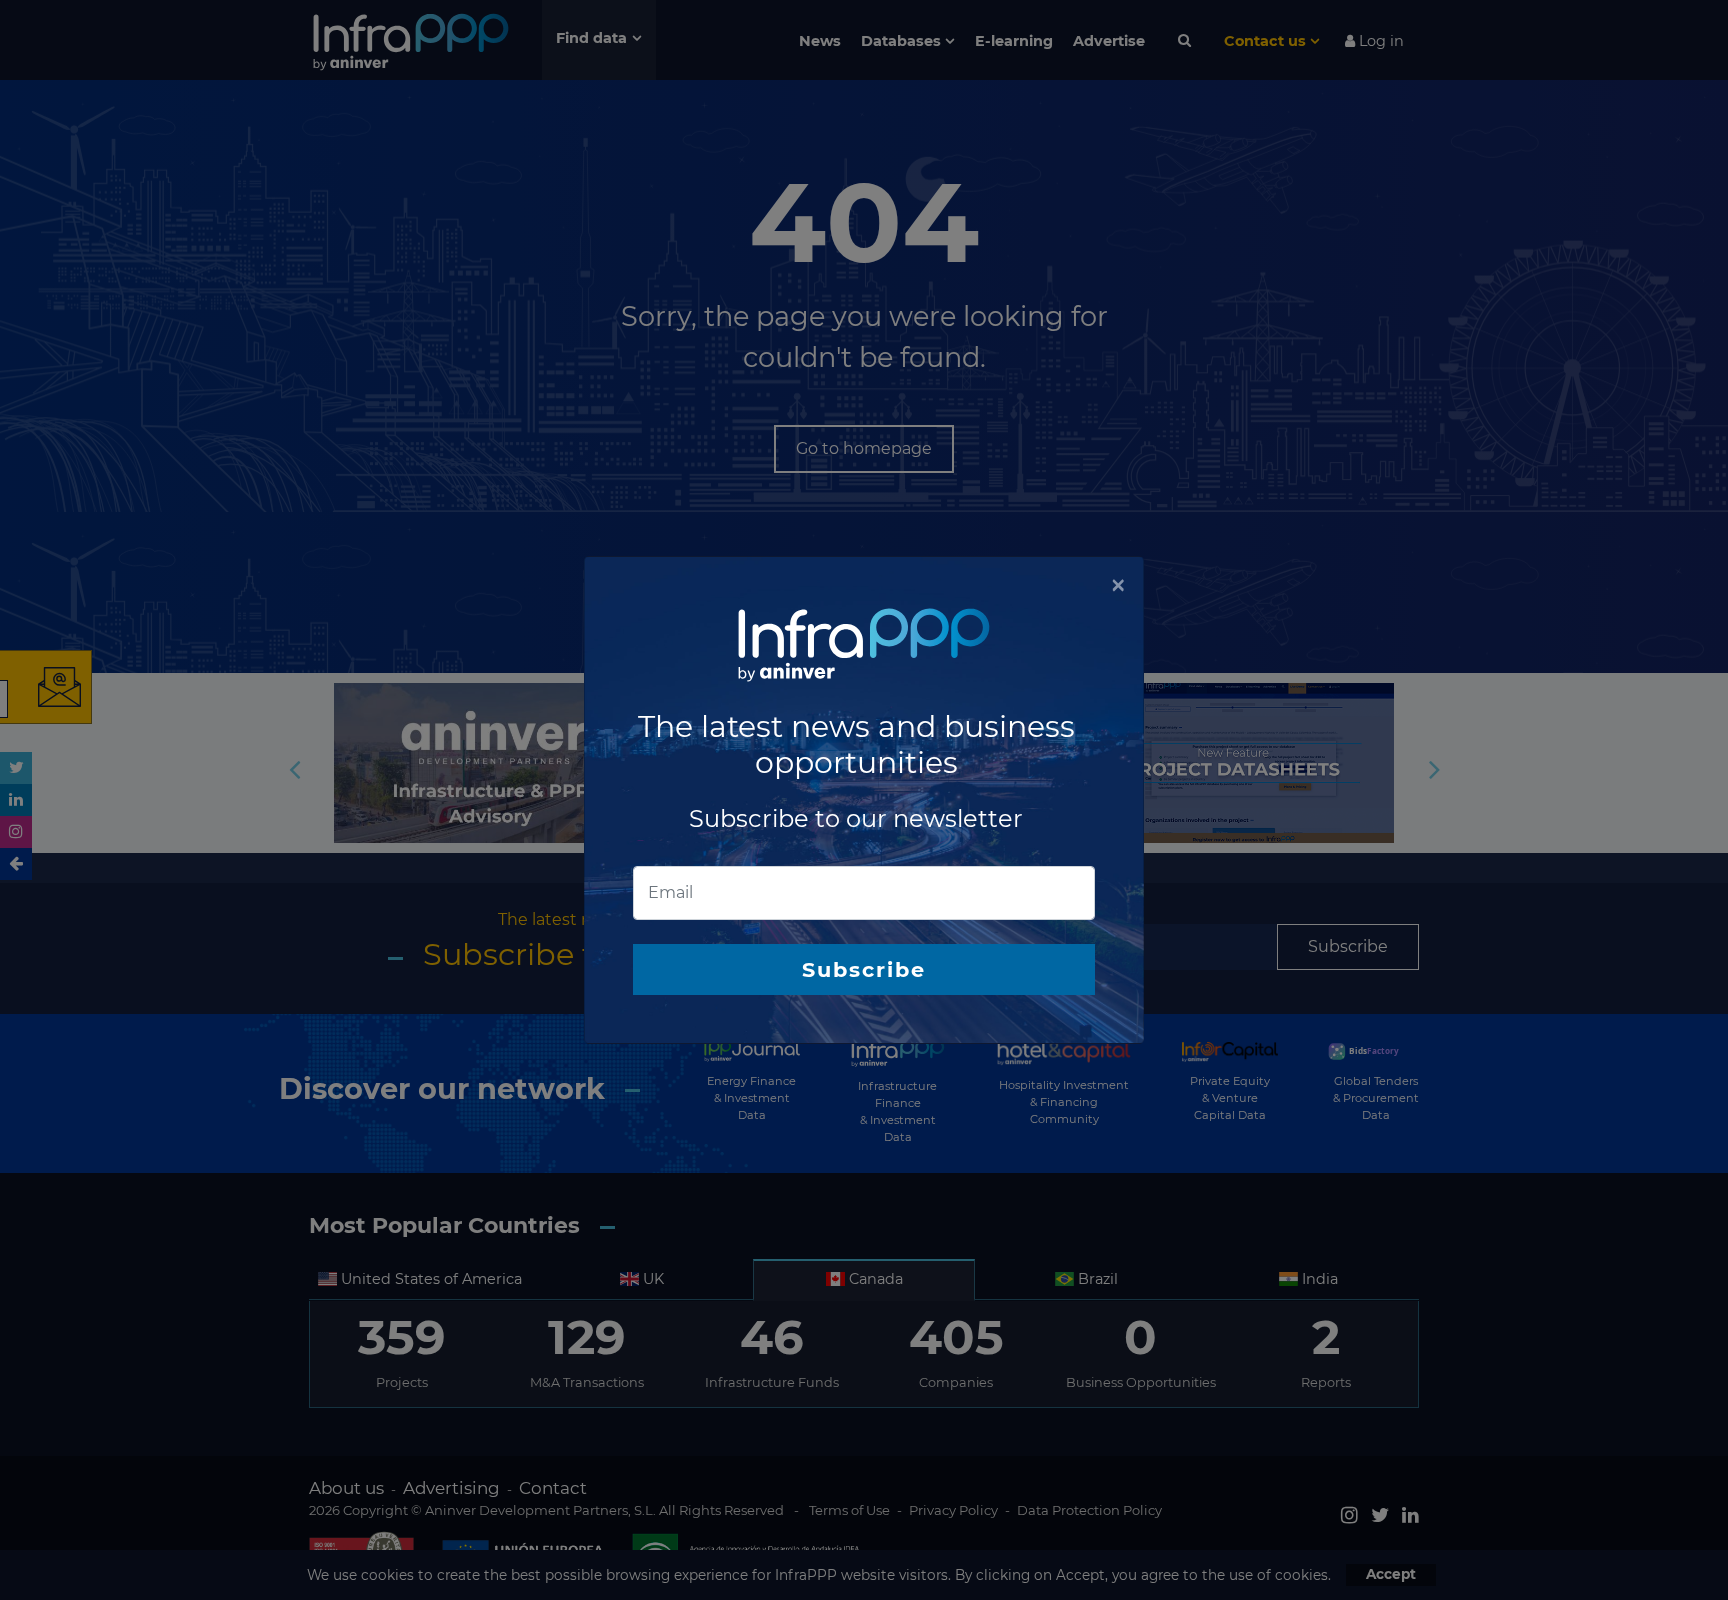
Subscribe (864, 969)
